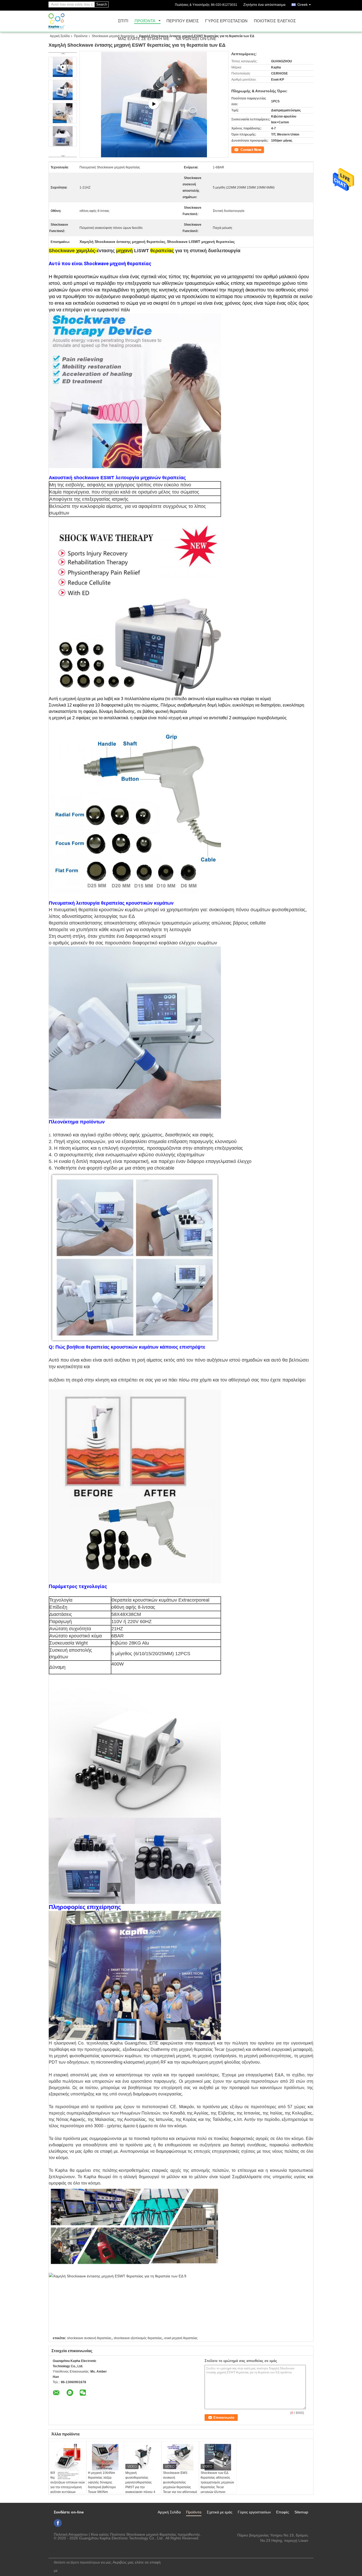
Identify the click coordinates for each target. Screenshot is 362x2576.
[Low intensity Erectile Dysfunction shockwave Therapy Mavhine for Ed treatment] (154, 105)
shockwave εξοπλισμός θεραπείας (138, 2338)
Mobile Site (61, 2551)
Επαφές (283, 2512)
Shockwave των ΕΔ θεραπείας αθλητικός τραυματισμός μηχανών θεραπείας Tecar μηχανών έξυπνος (217, 2482)
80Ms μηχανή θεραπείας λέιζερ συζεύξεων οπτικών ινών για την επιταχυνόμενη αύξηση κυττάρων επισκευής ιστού (68, 2485)
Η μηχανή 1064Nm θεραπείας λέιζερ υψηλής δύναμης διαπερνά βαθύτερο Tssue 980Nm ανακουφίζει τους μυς (103, 2485)
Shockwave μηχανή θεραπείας (113, 36)
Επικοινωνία (240, 149)
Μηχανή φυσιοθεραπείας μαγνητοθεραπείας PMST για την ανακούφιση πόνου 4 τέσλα (140, 2485)
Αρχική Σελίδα (60, 36)
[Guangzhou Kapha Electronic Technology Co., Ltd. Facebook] (58, 2523)
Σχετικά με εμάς (220, 2512)
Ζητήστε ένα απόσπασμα (264, 5)
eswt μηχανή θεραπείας (181, 2338)
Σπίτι (123, 21)
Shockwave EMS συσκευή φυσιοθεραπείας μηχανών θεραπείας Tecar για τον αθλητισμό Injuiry (180, 2485)
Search (102, 4)
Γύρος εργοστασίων (226, 21)
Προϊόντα (145, 21)
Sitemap (301, 2512)
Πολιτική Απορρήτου (71, 2534)
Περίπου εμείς (183, 21)
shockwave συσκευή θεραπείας (89, 2338)
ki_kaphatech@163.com (288, 2546)
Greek (303, 5)
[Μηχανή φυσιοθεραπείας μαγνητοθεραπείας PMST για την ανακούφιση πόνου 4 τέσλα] (143, 2457)
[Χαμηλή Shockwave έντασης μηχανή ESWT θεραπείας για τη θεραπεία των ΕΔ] (63, 90)
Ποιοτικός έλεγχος (275, 21)
